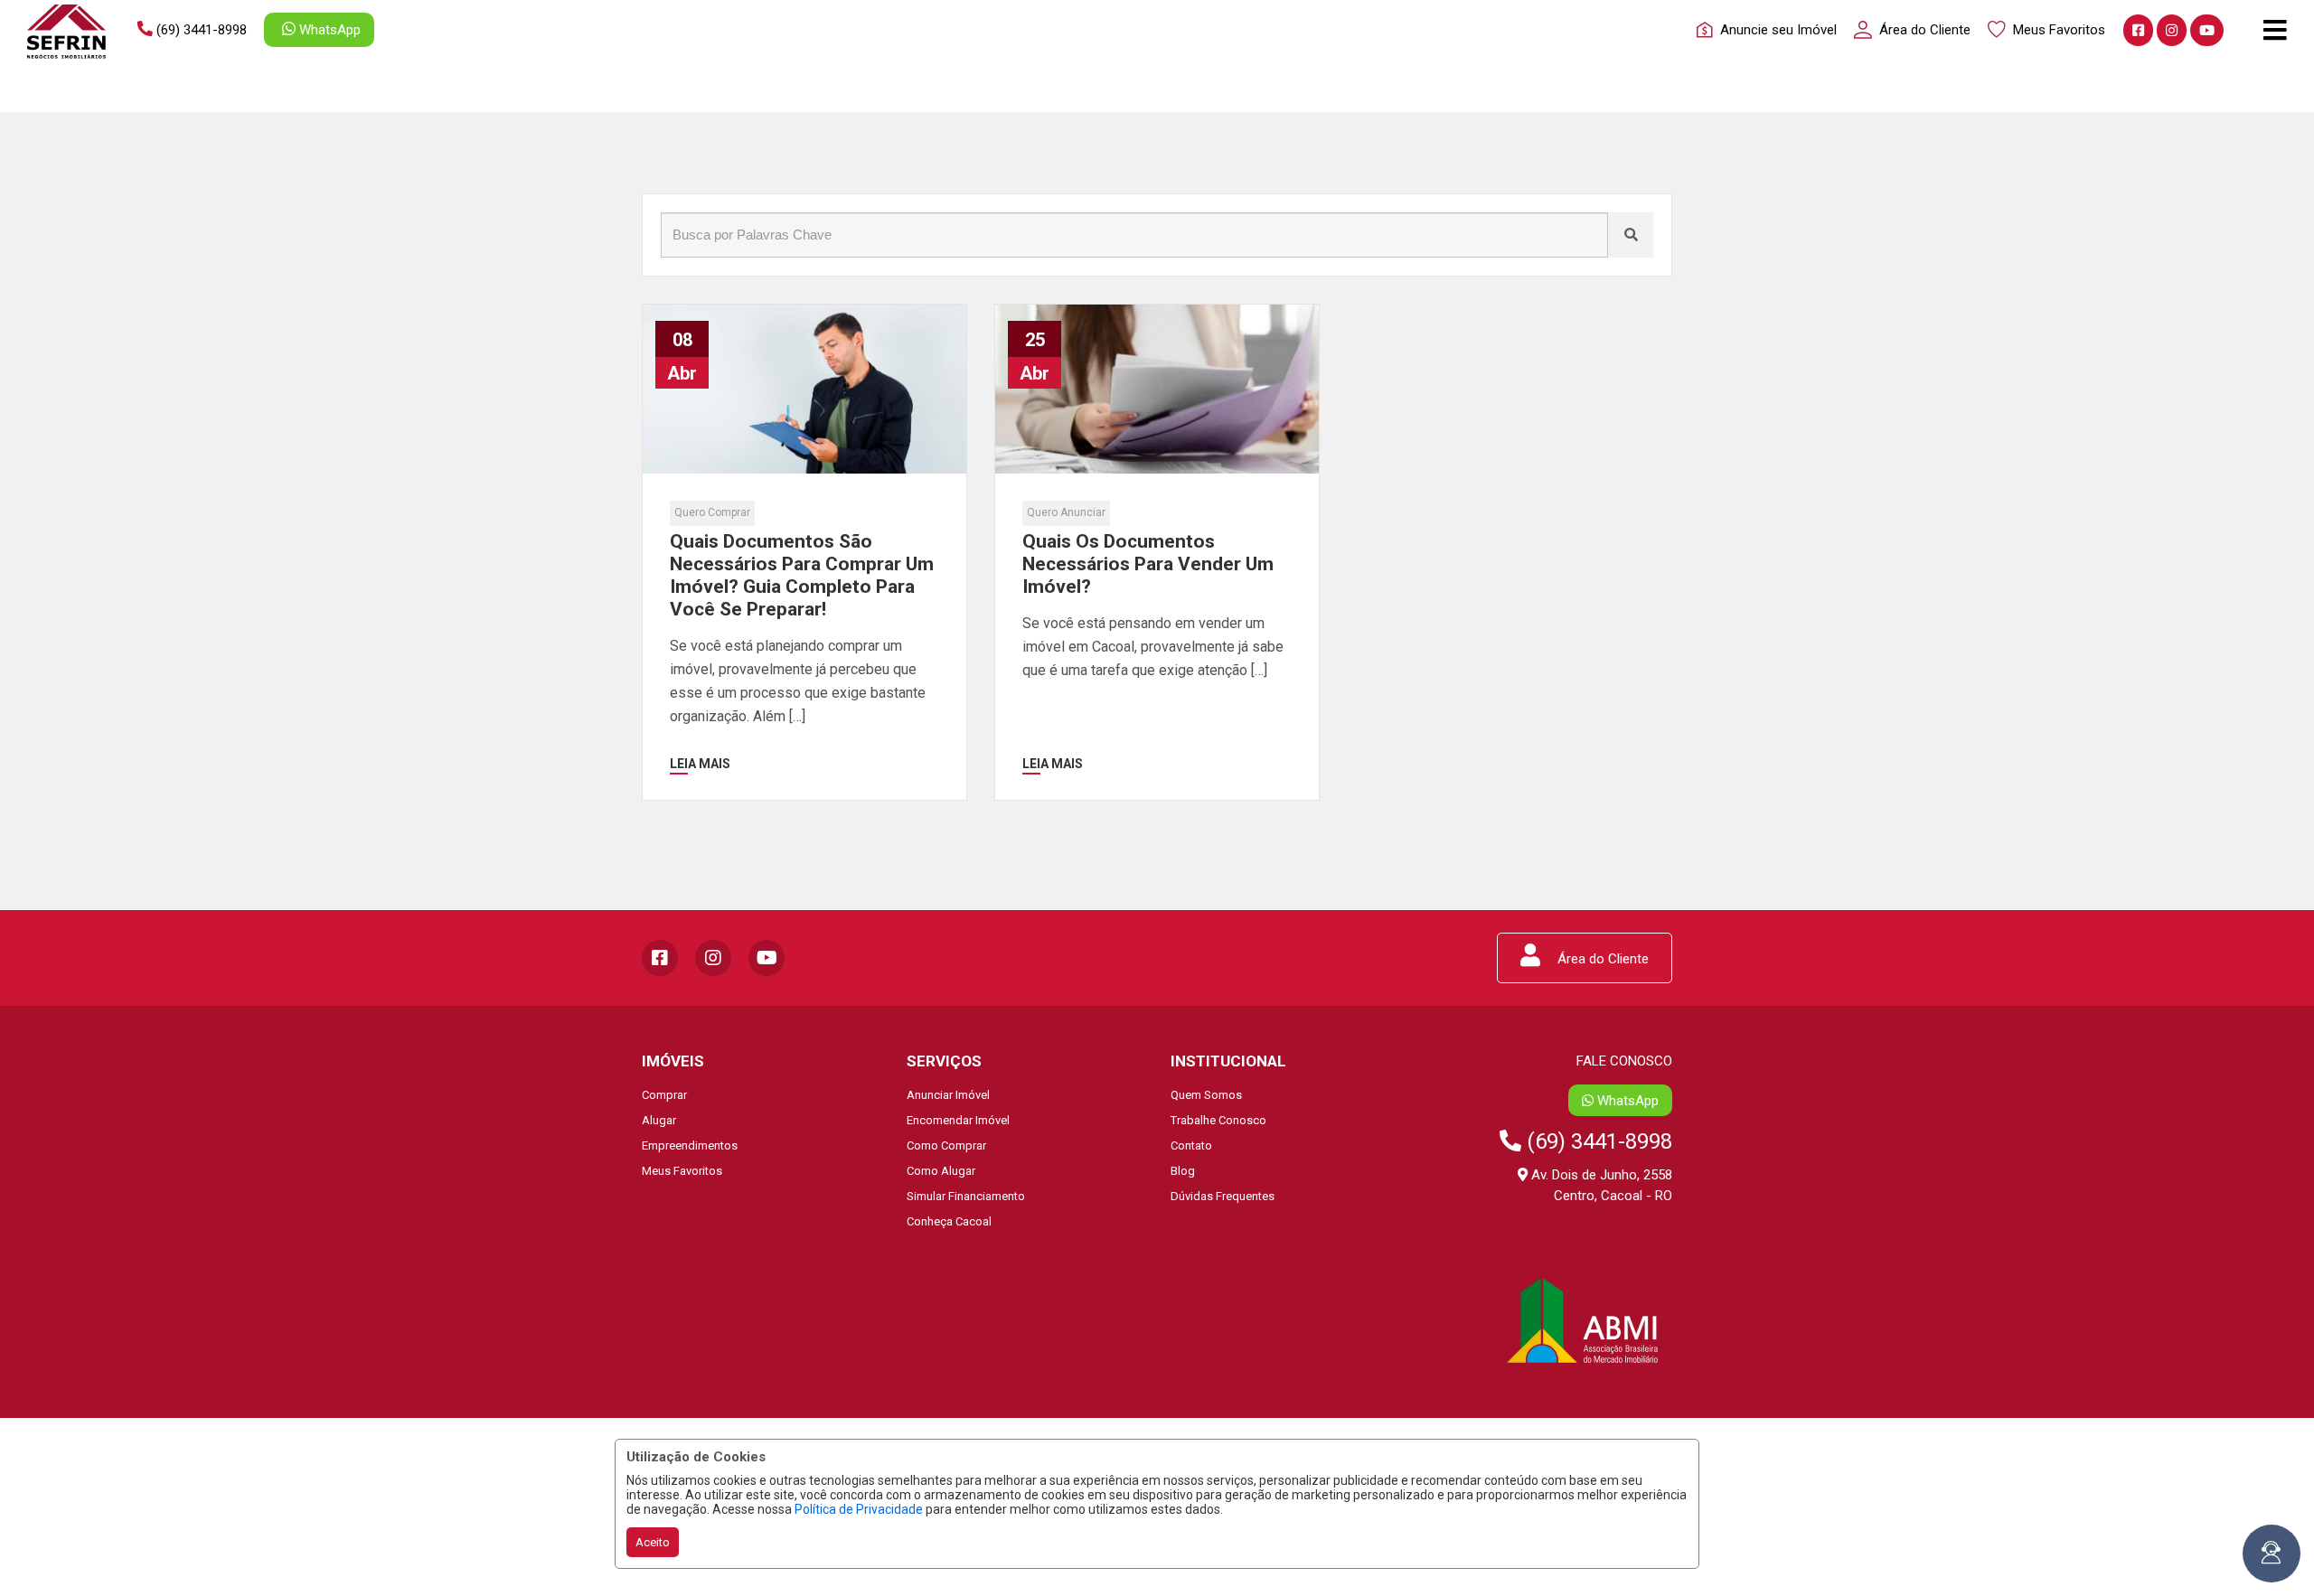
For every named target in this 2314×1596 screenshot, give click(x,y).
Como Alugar (941, 1171)
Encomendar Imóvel (958, 1120)
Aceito (653, 1542)
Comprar (664, 1095)
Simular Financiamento (966, 1196)
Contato (1191, 1145)
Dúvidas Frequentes (1223, 1196)
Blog (1183, 1171)
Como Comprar (946, 1145)
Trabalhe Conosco (1218, 1120)
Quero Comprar (712, 512)
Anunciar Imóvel (948, 1095)
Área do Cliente (1601, 959)
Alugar (659, 1120)
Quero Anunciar (1066, 512)
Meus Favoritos (682, 1171)
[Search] (1631, 235)
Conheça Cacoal (949, 1221)
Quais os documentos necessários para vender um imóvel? (1148, 564)
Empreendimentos (690, 1145)
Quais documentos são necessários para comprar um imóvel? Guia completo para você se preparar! (802, 576)
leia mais (700, 764)
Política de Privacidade (859, 1509)
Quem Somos (1206, 1095)
